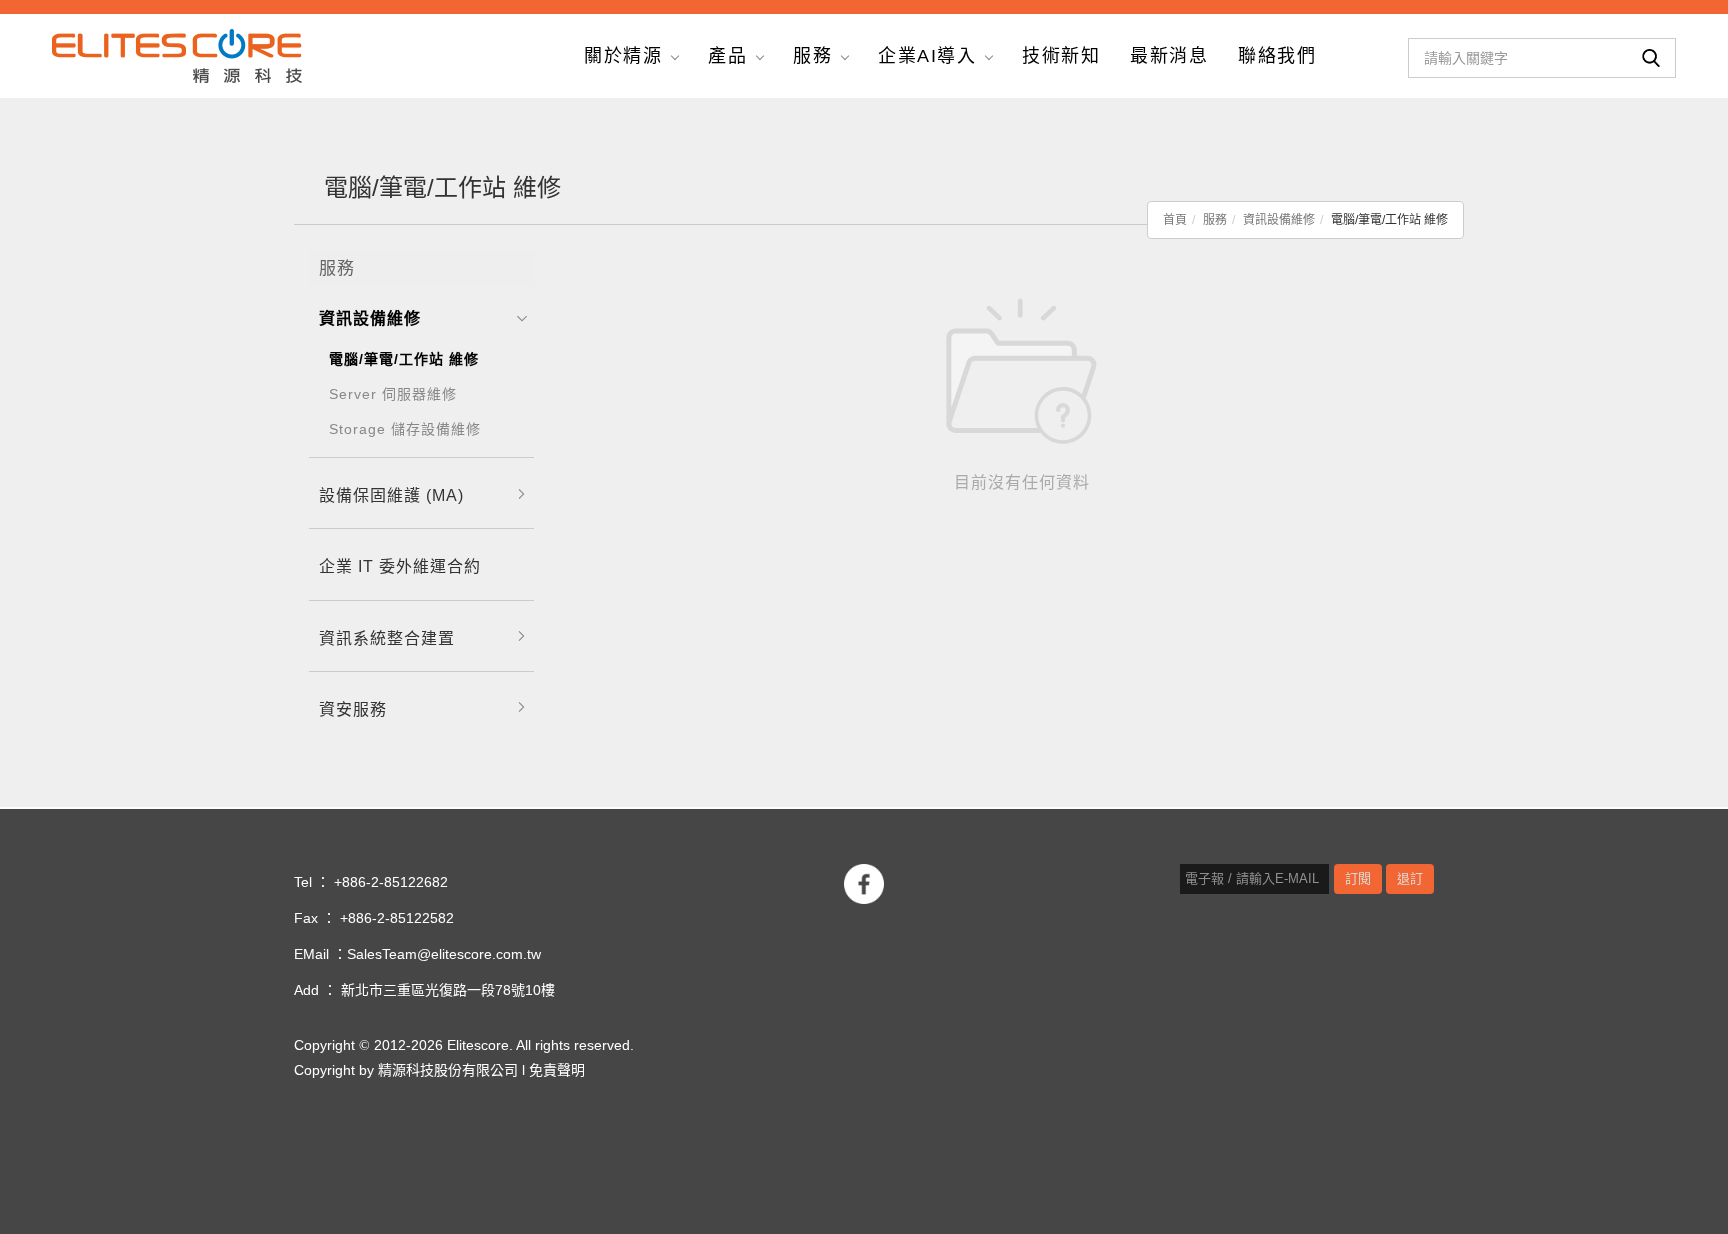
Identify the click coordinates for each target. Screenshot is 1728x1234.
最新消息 (1169, 56)
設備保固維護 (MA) (391, 495)
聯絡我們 (1277, 56)
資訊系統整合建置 (387, 638)
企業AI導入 (927, 56)
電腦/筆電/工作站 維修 (404, 359)
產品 (727, 56)
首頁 (1175, 220)
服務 (812, 56)
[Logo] (177, 54)
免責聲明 (557, 1070)
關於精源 (623, 56)
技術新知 (1061, 56)
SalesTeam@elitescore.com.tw (444, 954)
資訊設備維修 (1279, 220)
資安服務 (353, 709)
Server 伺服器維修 (393, 394)
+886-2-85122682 (391, 882)
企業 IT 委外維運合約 (400, 566)
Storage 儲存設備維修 (405, 429)
